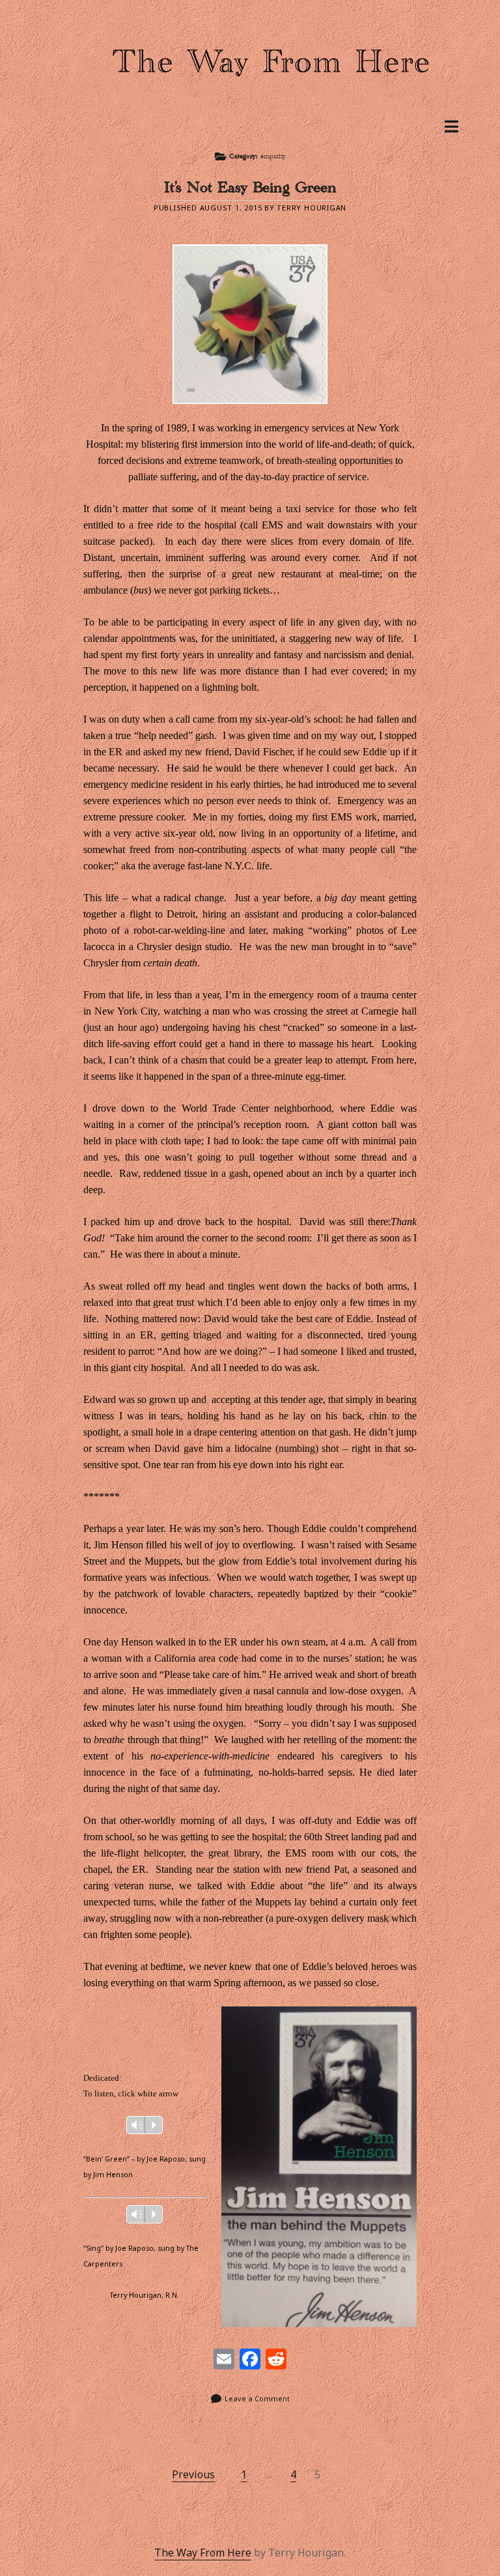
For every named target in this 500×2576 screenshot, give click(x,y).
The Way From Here (203, 2553)
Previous (193, 2474)
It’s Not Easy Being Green (250, 191)
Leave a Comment (257, 2398)
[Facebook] (250, 2360)
